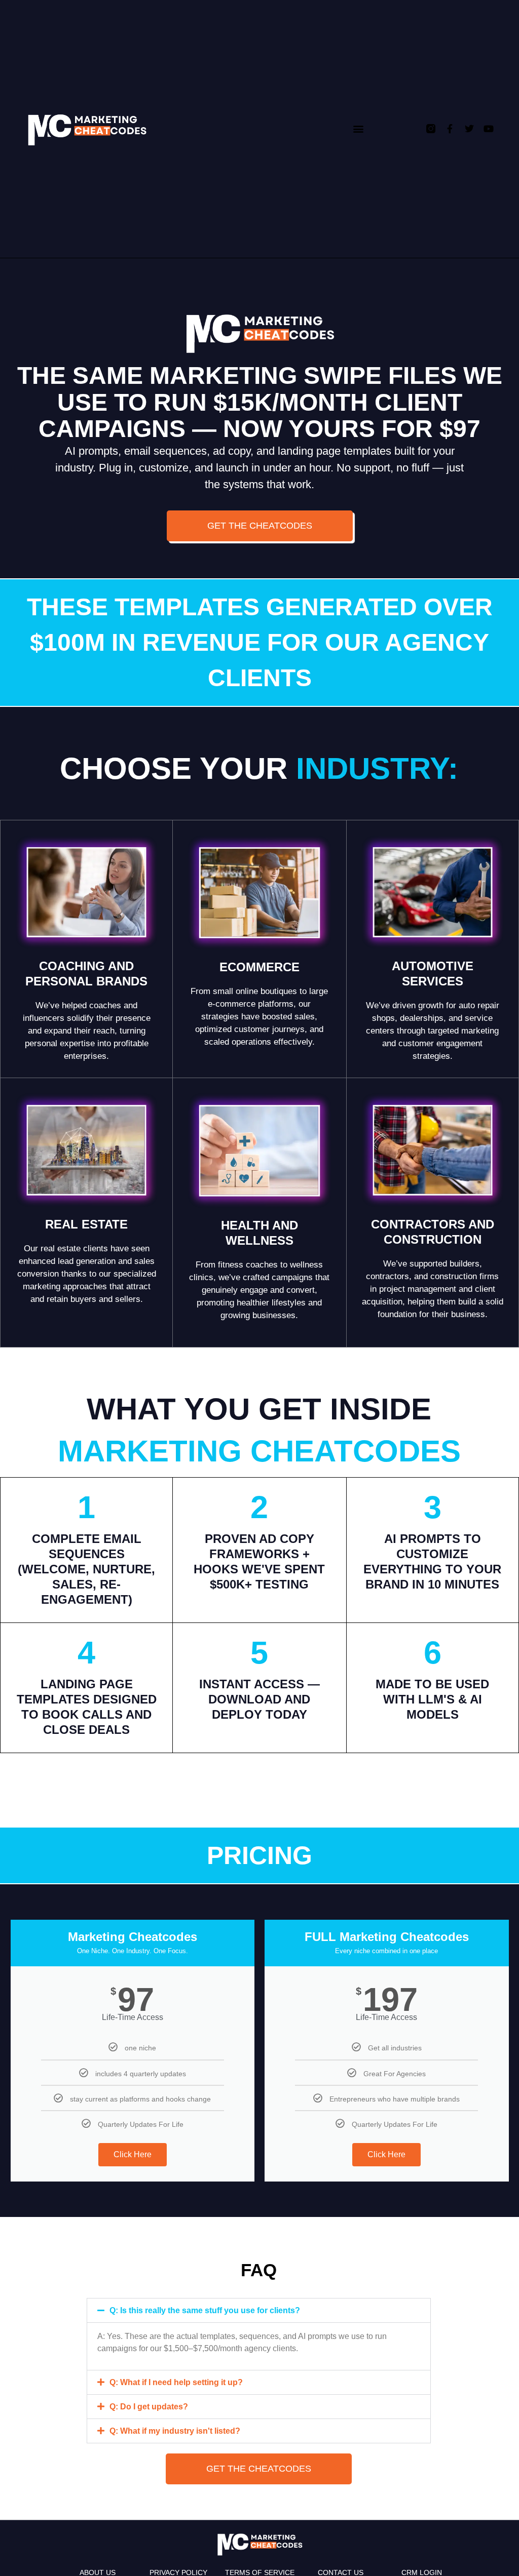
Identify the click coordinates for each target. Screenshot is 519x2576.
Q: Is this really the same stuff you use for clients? (205, 2310)
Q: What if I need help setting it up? (176, 2382)
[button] (358, 129)
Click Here (133, 2154)
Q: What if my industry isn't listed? (175, 2431)
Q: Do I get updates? (149, 2407)
